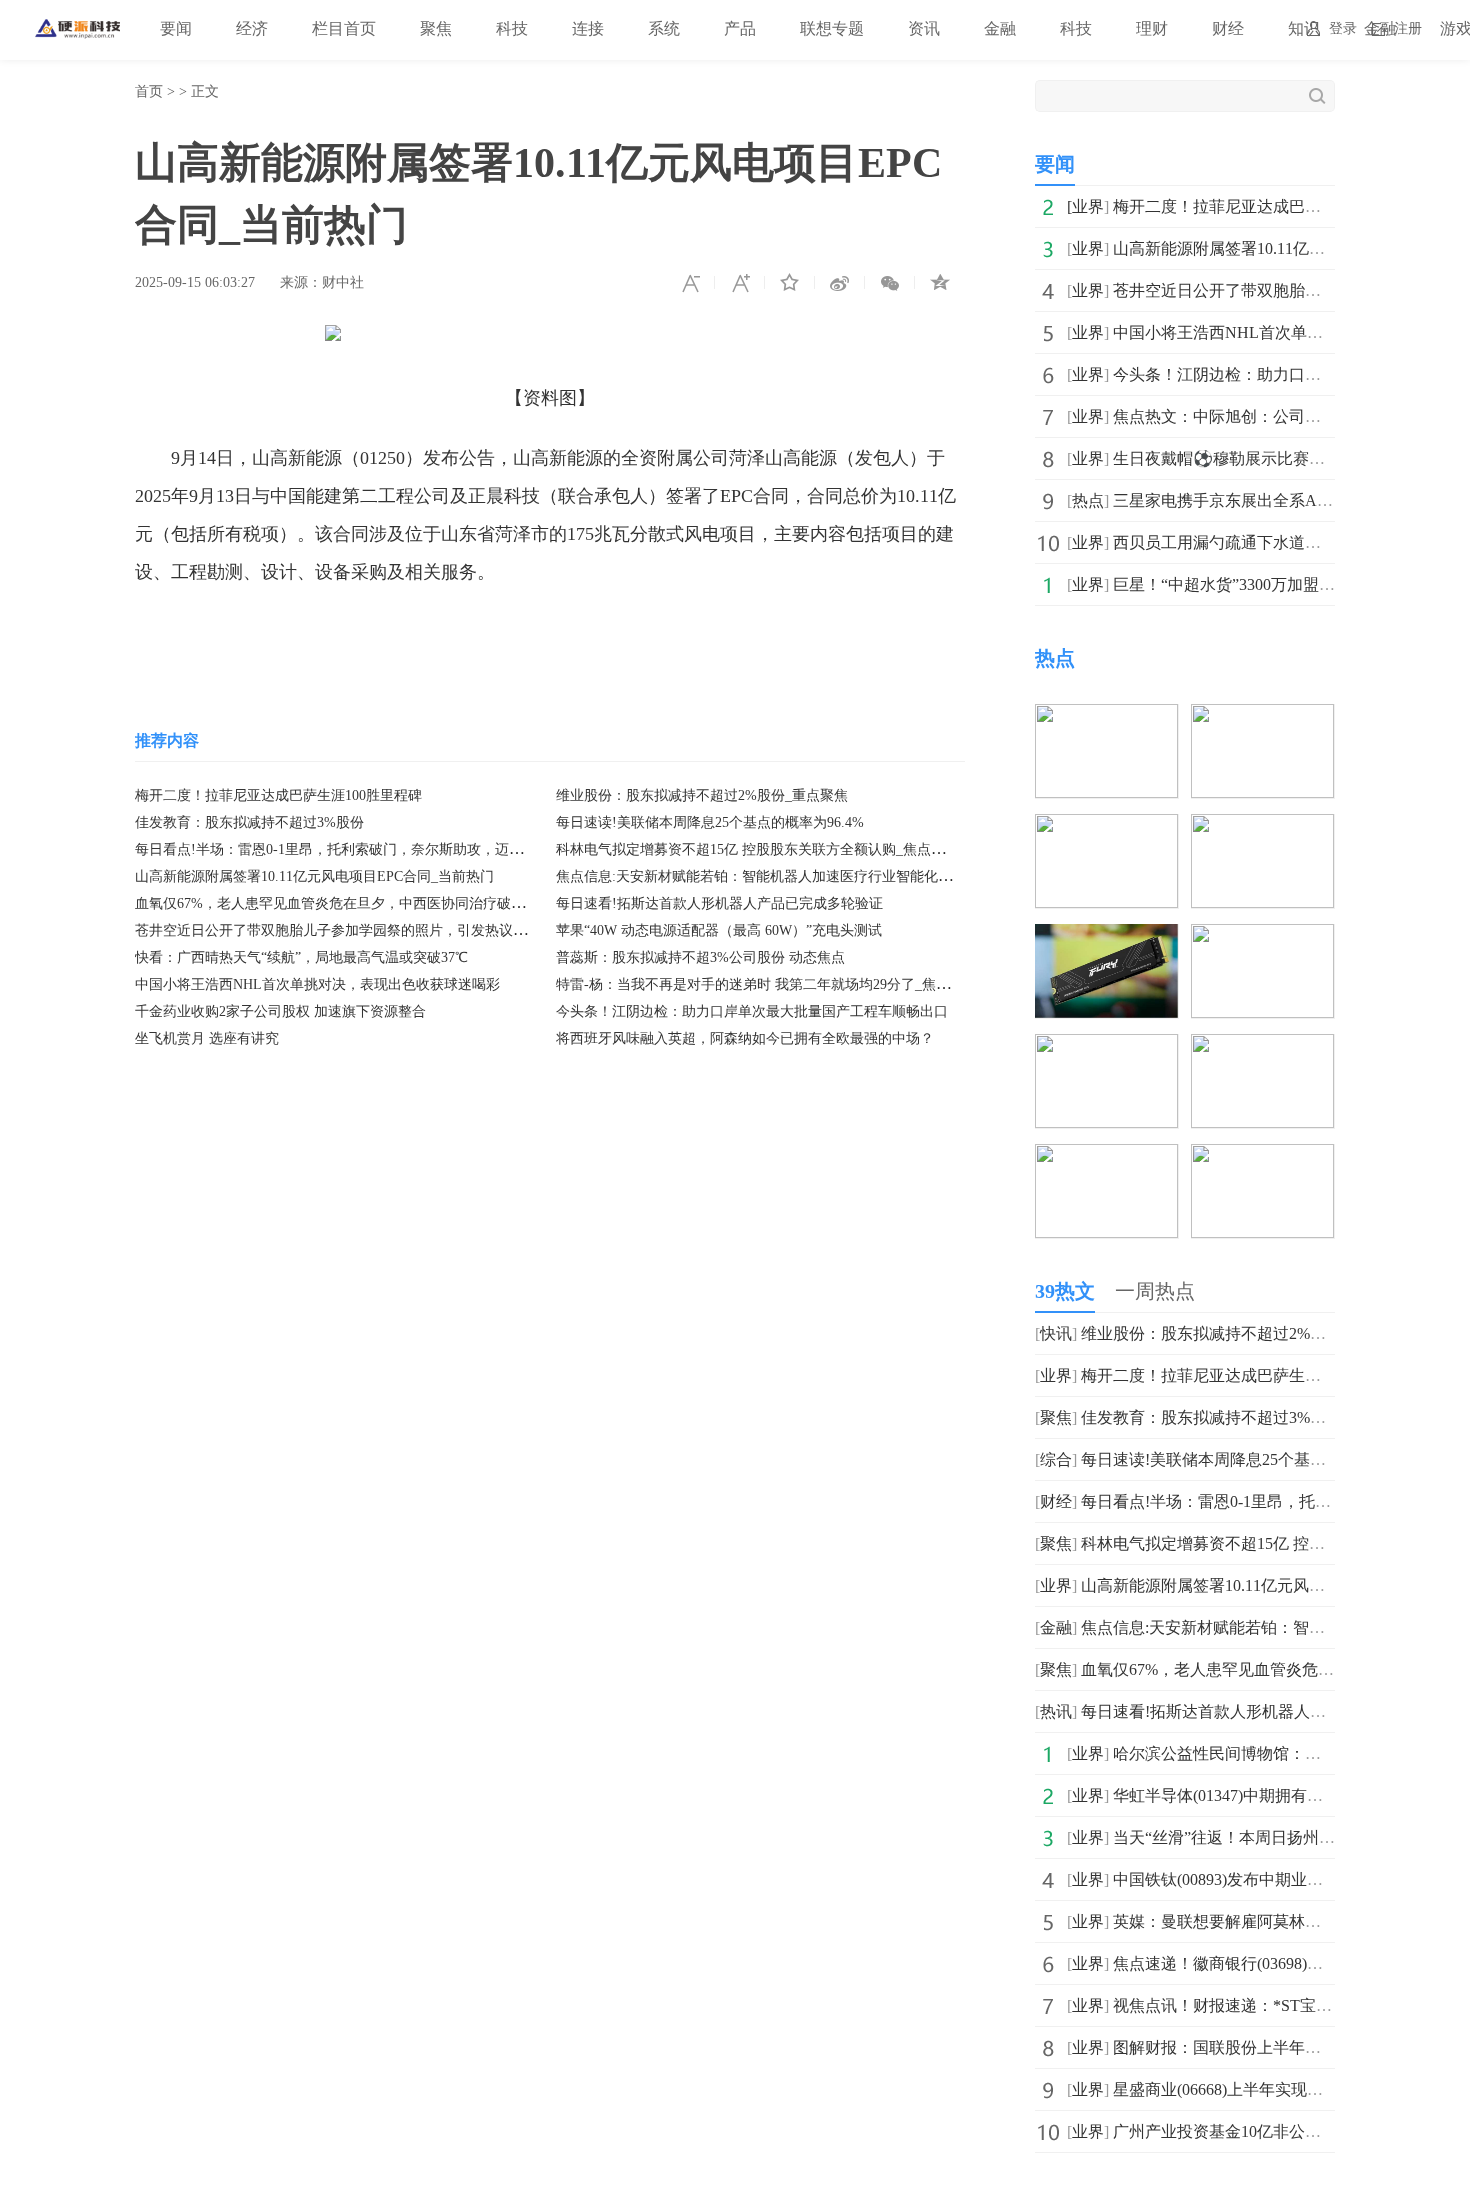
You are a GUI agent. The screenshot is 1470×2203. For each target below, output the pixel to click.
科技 (512, 28)
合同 (443, 632)
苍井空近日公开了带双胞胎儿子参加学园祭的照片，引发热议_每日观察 (355, 930)
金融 (1000, 28)
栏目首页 (344, 28)
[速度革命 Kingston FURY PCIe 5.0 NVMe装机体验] (1106, 937)
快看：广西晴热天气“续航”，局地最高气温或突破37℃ (301, 957)
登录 (1343, 28)
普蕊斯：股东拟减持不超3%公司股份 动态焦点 (700, 957)
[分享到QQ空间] (940, 283)
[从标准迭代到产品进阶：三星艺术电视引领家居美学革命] (1106, 1047)
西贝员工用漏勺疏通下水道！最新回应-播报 (1267, 542)
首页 (149, 91)
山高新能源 (293, 632)
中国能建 (502, 632)
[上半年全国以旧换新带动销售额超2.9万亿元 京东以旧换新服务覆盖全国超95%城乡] (1262, 827)
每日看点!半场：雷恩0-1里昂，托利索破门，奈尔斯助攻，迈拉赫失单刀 (357, 849)
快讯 (1056, 1333)
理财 (1152, 28)
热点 (1088, 500)
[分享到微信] (890, 283)
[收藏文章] (790, 283)
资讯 (924, 28)
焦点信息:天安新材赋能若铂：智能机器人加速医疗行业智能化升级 (761, 876)
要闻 (176, 28)
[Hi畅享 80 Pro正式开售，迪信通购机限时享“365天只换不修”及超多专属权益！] (1106, 1157)
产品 (740, 28)
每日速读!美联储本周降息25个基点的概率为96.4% (710, 822)
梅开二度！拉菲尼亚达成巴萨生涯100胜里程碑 (278, 795)
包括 (731, 632)
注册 (1408, 28)
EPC (559, 632)
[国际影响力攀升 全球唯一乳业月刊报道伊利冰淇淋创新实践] (1262, 937)
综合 (1056, 1459)
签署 (599, 632)
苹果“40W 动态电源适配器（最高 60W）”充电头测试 (719, 930)
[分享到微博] (840, 283)
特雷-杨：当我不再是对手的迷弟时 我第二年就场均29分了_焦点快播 (767, 984)
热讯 (1056, 1711)
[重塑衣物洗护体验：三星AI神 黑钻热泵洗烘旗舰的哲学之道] (1262, 1157)
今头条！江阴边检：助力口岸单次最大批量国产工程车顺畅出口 (752, 1011)
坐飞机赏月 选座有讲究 (207, 1038)
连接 (588, 28)
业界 (1088, 206)
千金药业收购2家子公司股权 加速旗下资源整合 (280, 1011)
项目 (402, 632)
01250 (685, 632)
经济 (252, 28)
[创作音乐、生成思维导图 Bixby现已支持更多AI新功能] (1262, 717)
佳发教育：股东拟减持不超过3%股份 (249, 822)
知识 (1304, 28)
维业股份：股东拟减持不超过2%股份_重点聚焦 (702, 795)
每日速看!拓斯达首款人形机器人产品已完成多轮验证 (719, 903)
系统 (664, 28)
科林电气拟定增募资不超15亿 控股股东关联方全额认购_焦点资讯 (757, 849)
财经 (1228, 28)
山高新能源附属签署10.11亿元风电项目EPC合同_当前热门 (314, 876)
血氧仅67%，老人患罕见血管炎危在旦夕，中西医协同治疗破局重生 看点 (360, 903)
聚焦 (436, 28)
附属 (640, 632)
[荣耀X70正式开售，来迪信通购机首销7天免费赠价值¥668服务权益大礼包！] (1262, 1047)
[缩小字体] (690, 283)
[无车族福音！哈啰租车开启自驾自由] (1106, 717)
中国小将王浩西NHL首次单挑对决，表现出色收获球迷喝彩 (317, 984)
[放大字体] (740, 283)
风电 (361, 632)
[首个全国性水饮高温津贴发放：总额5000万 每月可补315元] (1106, 827)
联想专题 (832, 28)
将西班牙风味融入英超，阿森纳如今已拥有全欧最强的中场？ (745, 1038)
